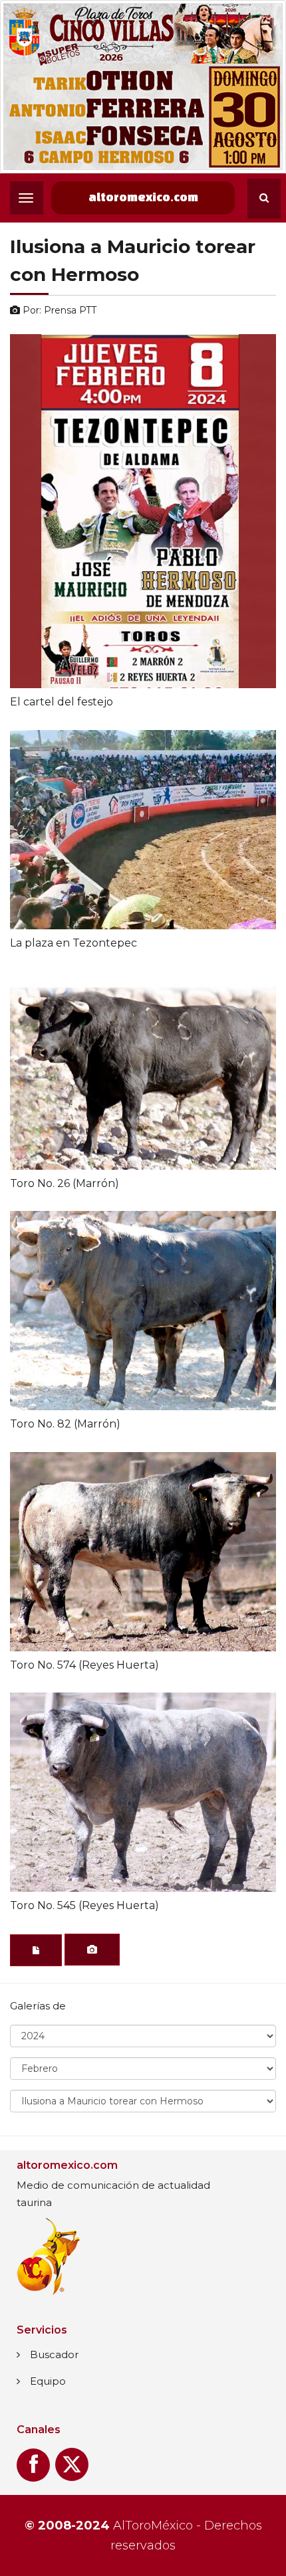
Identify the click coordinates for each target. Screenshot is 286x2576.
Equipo (48, 2381)
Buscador (54, 2354)
